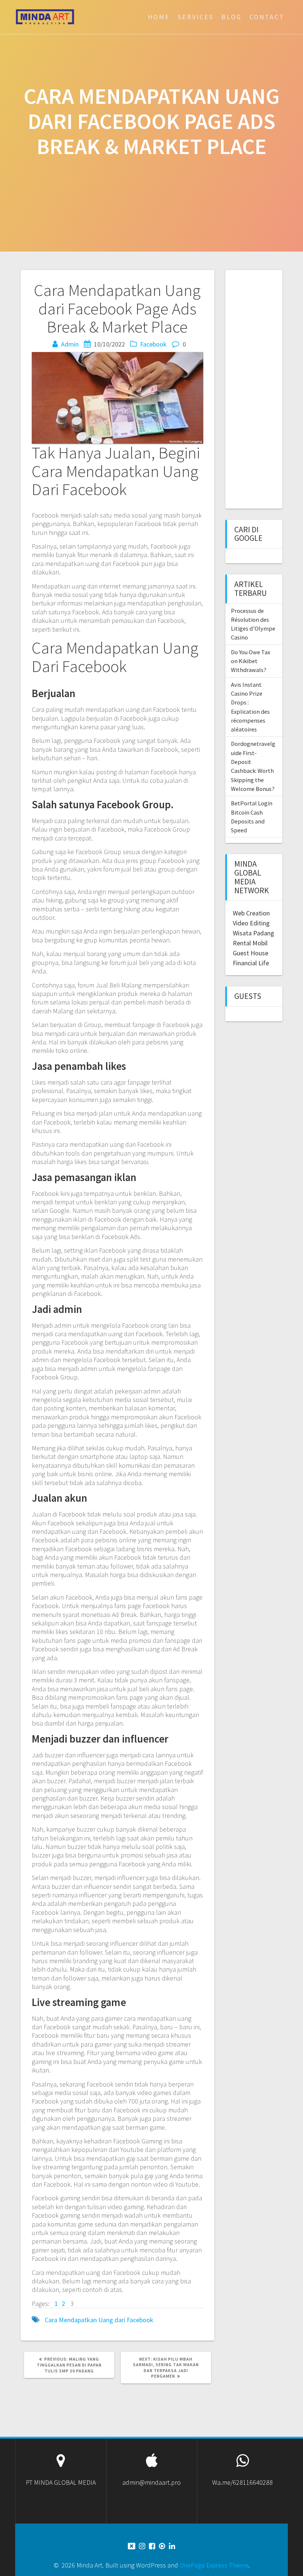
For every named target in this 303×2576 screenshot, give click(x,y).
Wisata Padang (253, 933)
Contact (267, 17)
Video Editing (251, 923)
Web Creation (251, 913)
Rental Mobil (250, 943)
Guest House (251, 953)
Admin (70, 344)
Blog (231, 17)
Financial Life (251, 963)
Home (159, 17)
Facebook (153, 344)
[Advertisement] (268, 388)
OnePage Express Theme (214, 2565)
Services (196, 17)
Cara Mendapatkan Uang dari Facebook (99, 2320)
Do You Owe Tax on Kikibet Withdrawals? (251, 661)
